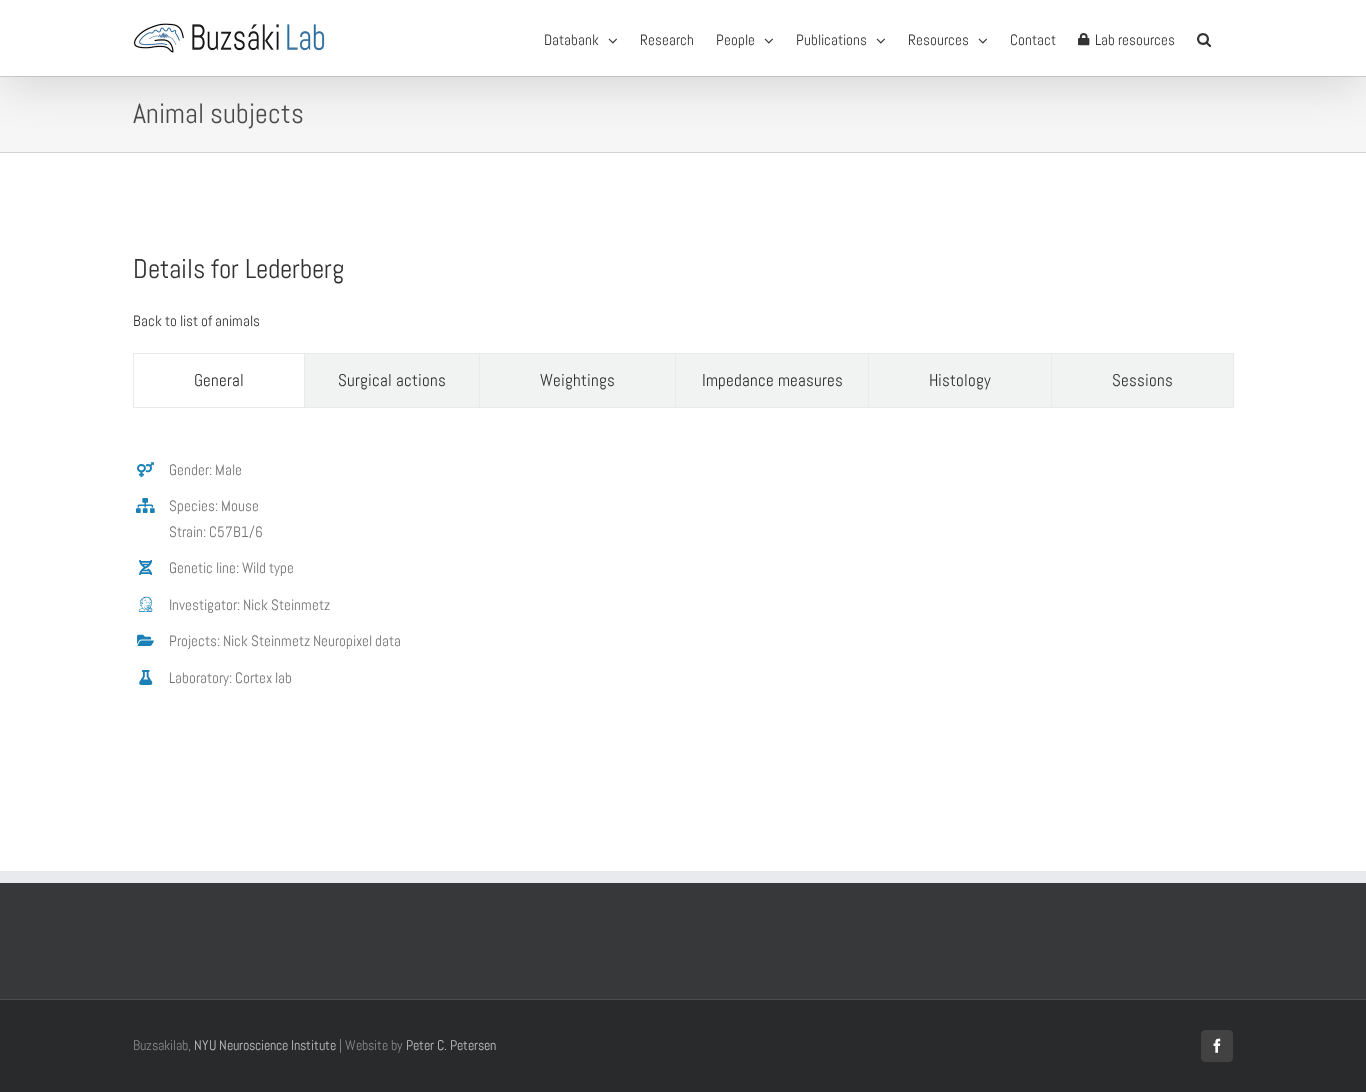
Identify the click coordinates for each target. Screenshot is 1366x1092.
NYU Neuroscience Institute (265, 1045)
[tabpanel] (683, 584)
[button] (1204, 38)
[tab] (219, 380)
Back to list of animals (196, 320)
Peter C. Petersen (451, 1045)
